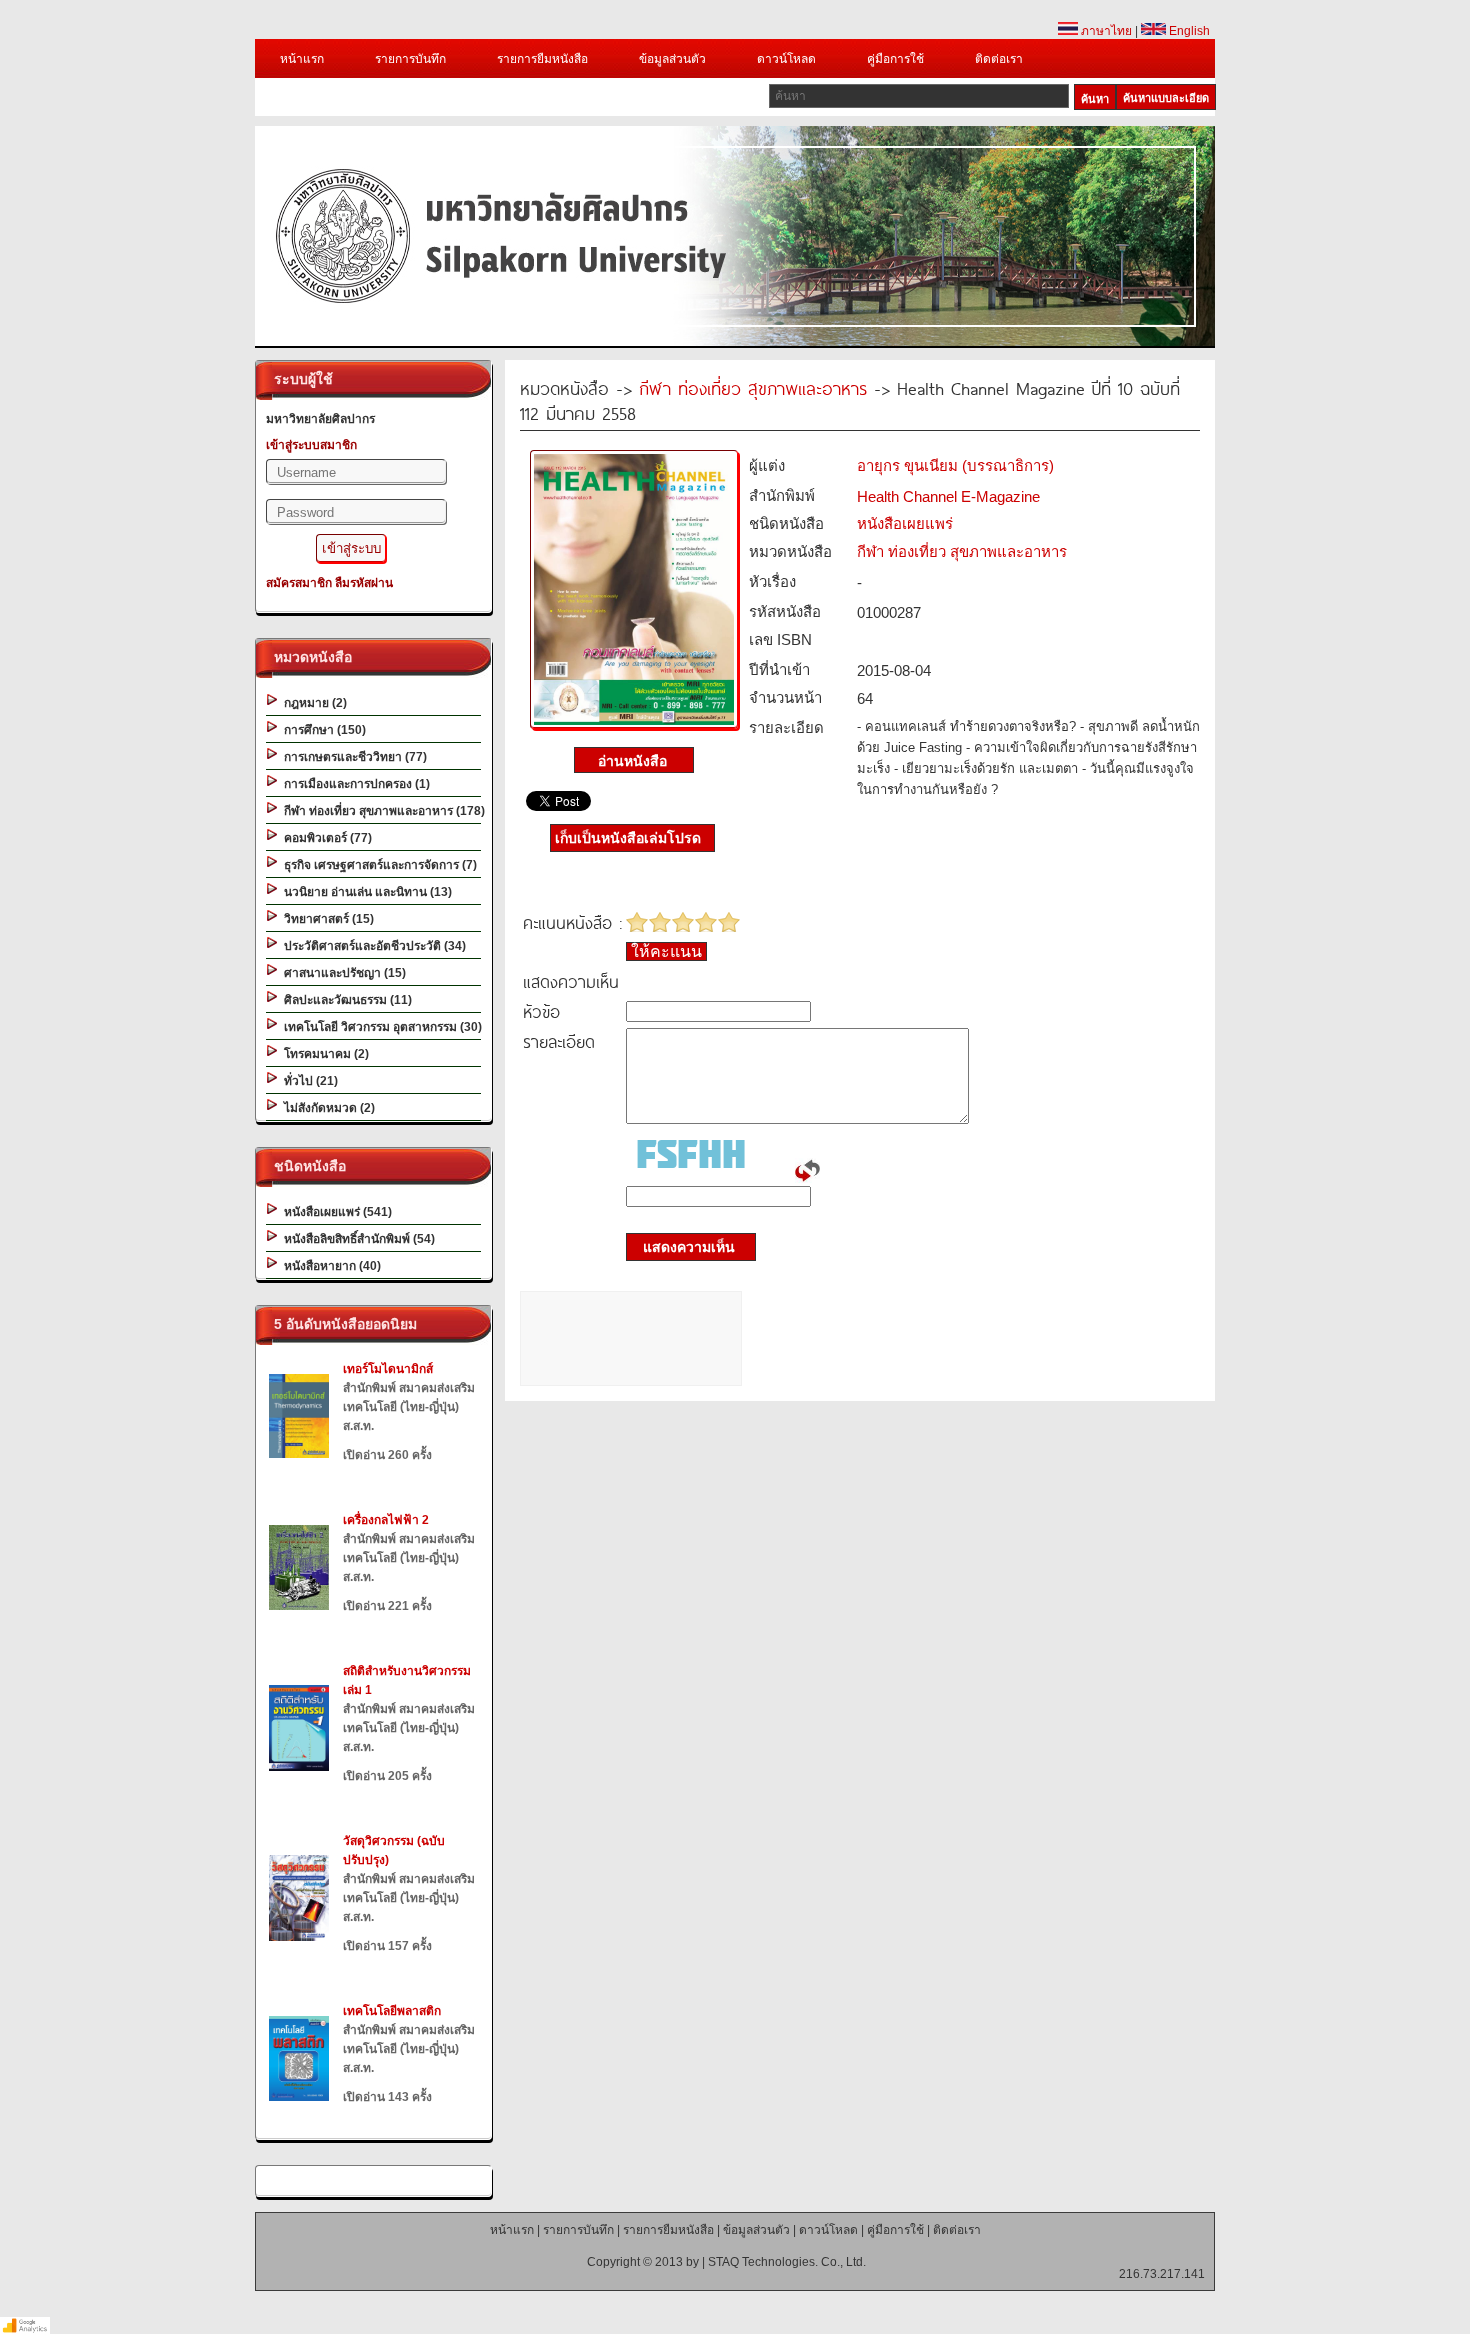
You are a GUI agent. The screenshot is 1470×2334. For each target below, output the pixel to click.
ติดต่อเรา (999, 59)
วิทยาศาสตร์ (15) (326, 919)
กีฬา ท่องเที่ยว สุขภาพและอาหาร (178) (381, 811)
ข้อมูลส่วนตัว (672, 59)
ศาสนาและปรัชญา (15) (342, 973)
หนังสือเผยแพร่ (905, 523)
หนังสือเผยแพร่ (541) (335, 1212)
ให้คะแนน (666, 951)
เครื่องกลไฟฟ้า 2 (386, 1520)
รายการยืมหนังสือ (542, 59)
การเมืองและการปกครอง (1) (354, 784)
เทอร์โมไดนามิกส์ (388, 1369)
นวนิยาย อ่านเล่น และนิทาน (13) (365, 892)
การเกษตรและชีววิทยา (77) (352, 757)
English (1188, 31)
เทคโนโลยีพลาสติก (392, 2011)
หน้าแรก (302, 59)
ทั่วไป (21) (308, 1081)
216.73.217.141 (1162, 2274)
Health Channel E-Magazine (948, 496)
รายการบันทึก (410, 59)
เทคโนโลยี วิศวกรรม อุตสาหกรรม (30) (380, 1027)
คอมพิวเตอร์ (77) (325, 838)
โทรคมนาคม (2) (323, 1054)
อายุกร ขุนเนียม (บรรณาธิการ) (955, 465)
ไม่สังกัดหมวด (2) (326, 1108)
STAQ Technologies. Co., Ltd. (787, 2262)
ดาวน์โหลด (786, 59)
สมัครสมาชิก (299, 583)
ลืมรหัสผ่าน (364, 583)
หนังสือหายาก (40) (329, 1266)
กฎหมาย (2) (312, 703)
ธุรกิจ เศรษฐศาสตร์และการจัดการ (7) (377, 865)
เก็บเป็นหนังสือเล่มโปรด (628, 838)
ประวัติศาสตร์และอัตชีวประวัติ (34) (372, 946)
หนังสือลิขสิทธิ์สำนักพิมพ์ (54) (356, 1239)
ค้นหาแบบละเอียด (1166, 98)
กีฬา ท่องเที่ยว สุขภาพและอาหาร (753, 387)
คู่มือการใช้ (895, 59)
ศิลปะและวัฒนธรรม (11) (345, 1000)
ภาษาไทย (1105, 31)
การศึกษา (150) (322, 730)
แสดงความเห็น (683, 1247)
